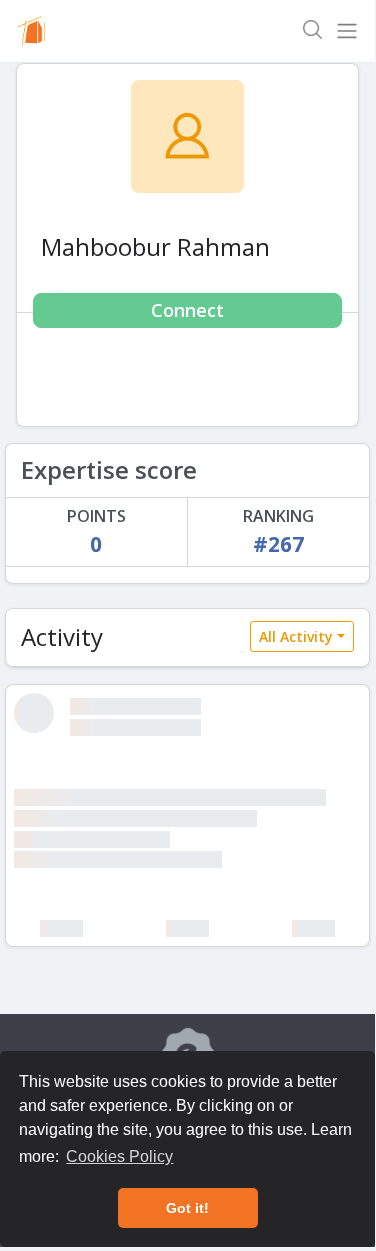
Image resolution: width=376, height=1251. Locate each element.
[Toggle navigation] (347, 31)
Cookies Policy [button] (119, 1156)
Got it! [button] (187, 1208)
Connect (187, 310)
